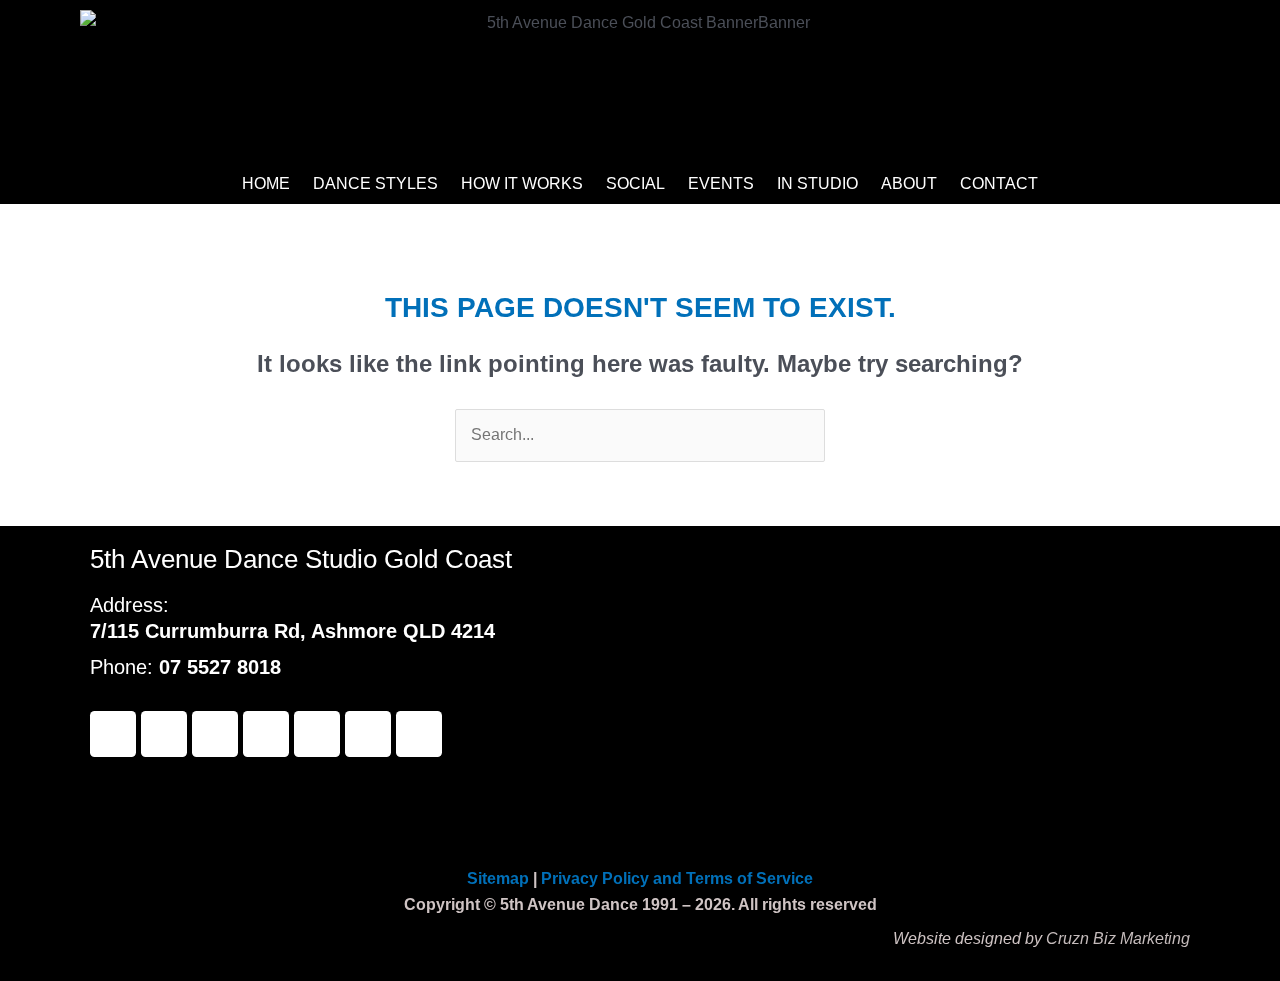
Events (721, 183)
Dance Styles (375, 183)
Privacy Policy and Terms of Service (677, 878)
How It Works (522, 183)
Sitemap (500, 878)
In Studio (817, 183)
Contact (999, 183)
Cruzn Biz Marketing (1118, 938)
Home (266, 183)
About (909, 183)
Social (635, 183)
